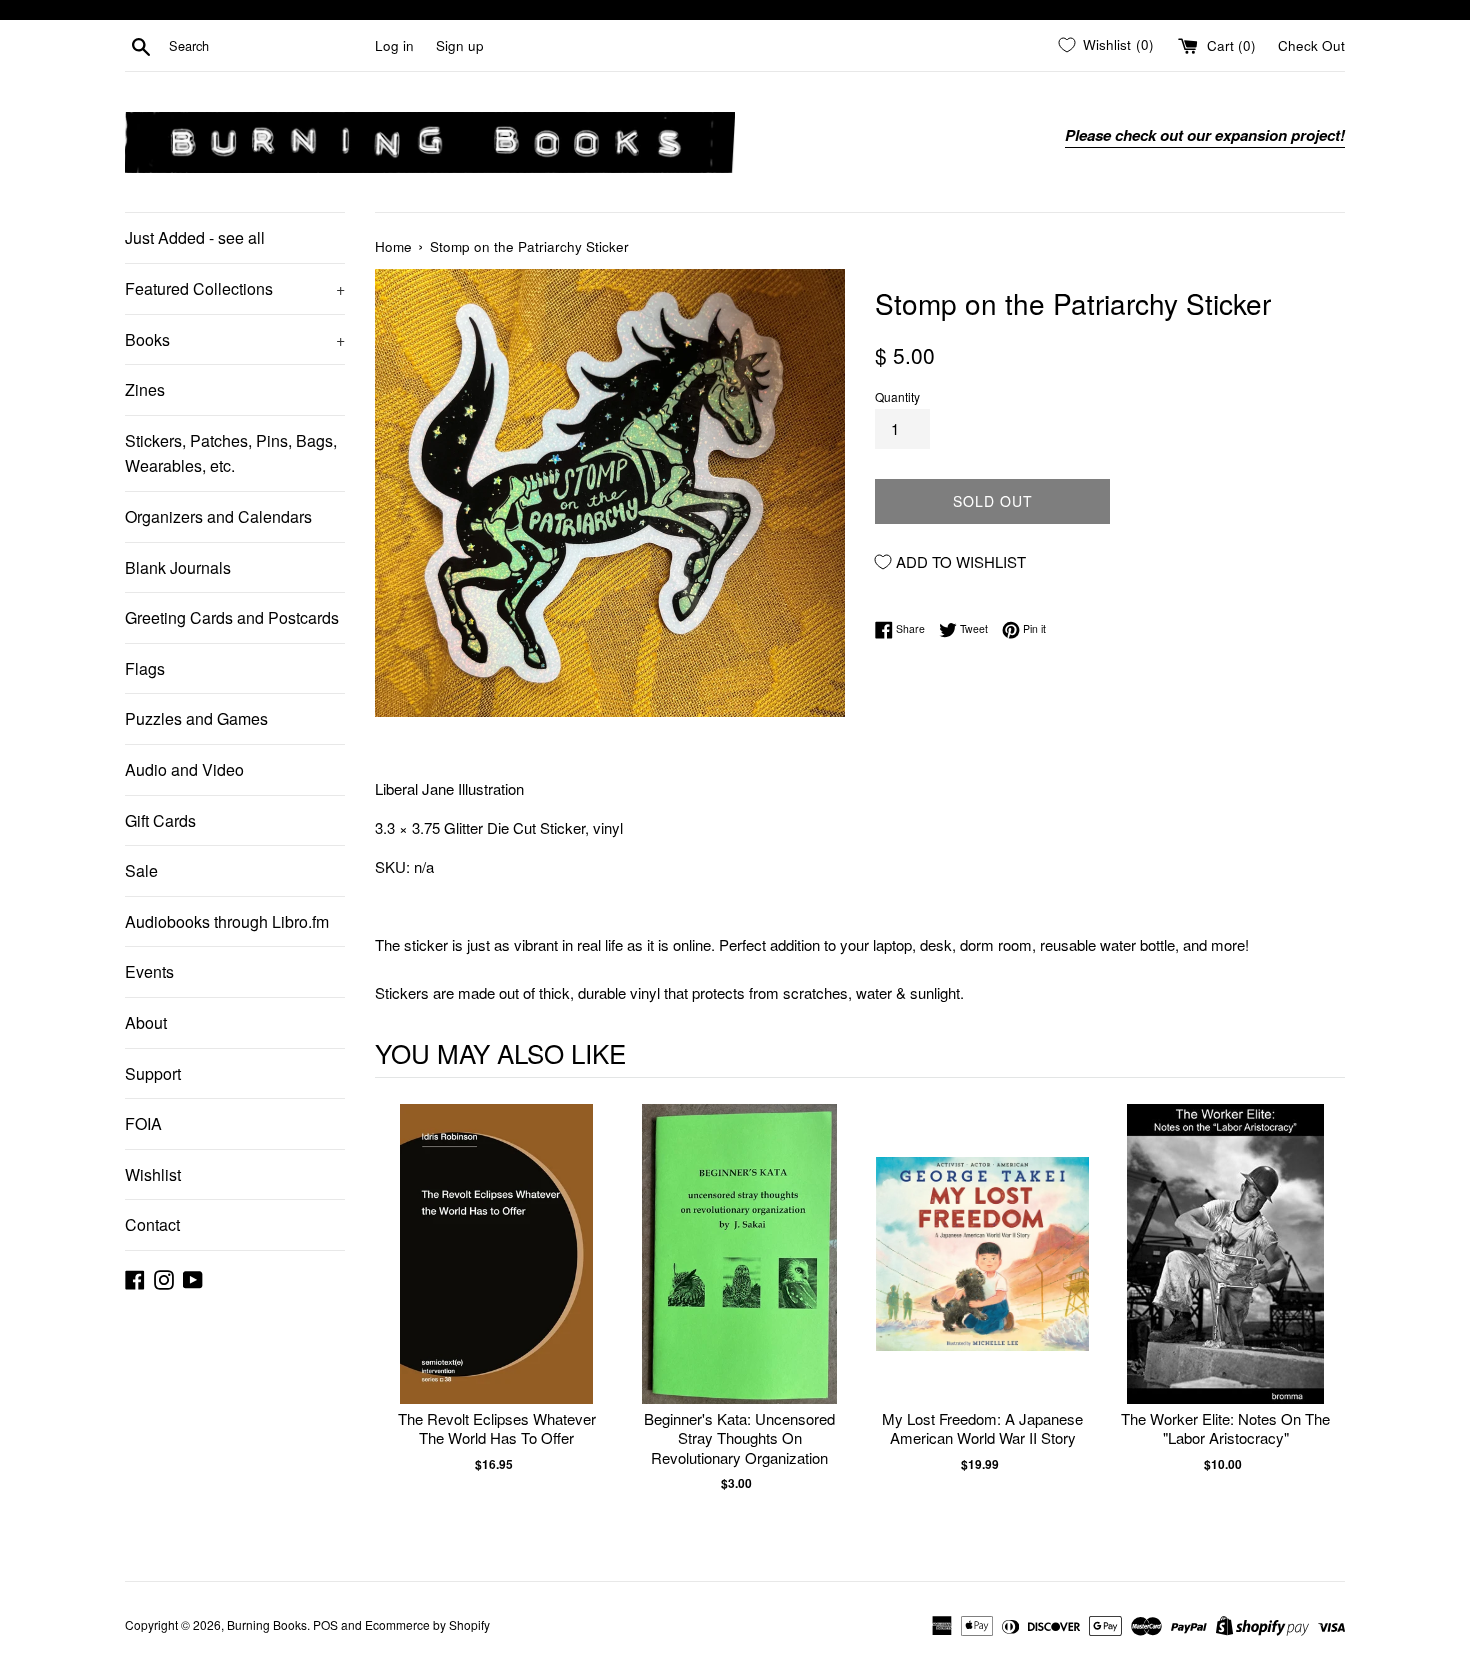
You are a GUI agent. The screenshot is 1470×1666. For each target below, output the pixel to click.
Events (149, 971)
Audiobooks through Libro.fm (227, 921)
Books (235, 339)
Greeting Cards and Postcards (232, 617)
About (146, 1022)
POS (325, 1624)
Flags (145, 668)
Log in (394, 45)
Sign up (460, 45)
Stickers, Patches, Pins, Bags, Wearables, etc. (231, 453)
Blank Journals (178, 567)
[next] (1325, 1318)
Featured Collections (235, 288)
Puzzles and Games (196, 718)
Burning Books (267, 1624)
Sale (141, 870)
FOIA (143, 1123)
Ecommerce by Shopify (427, 1624)
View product (496, 1274)
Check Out (1311, 45)
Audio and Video (184, 769)
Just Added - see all (195, 237)
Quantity (897, 396)
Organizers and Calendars (218, 516)
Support (153, 1073)
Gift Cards (160, 820)
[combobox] (268, 46)
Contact (152, 1224)
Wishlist (153, 1174)
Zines (145, 389)
